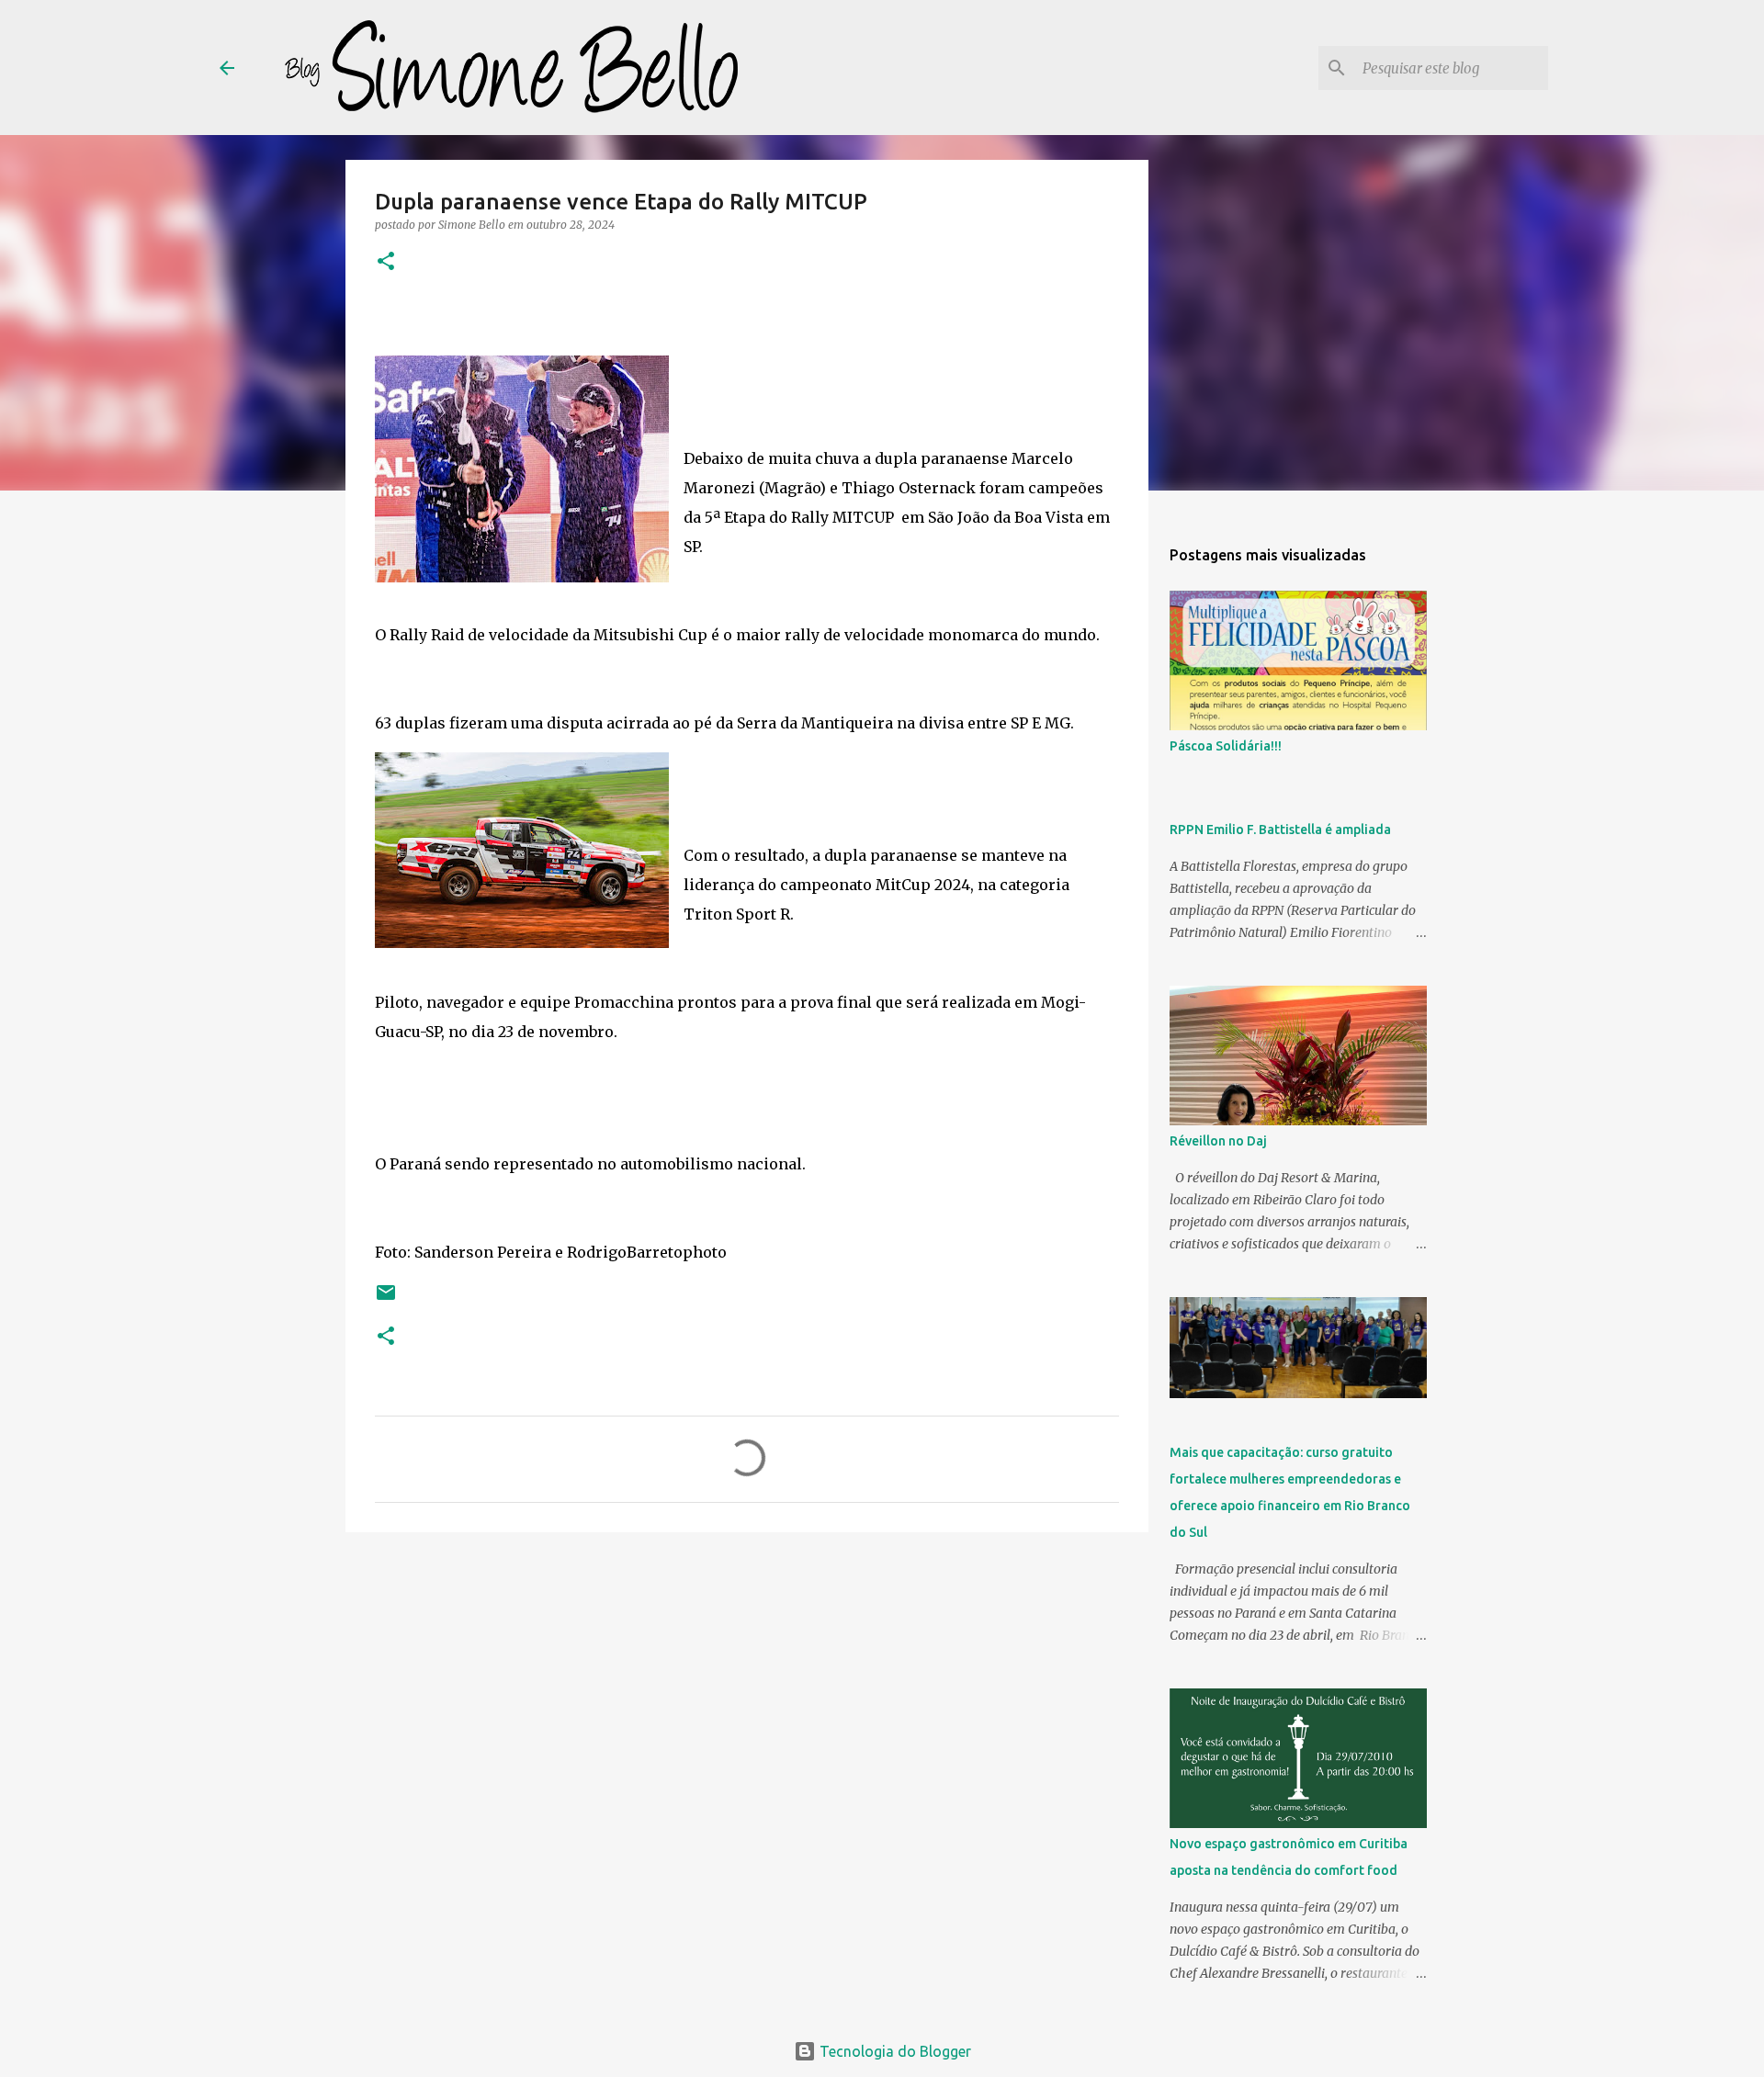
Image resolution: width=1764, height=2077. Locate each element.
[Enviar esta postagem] (386, 1299)
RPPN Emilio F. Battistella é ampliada (1280, 830)
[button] (386, 262)
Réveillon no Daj (1218, 1141)
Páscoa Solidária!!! (1226, 746)
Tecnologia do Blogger (893, 2051)
